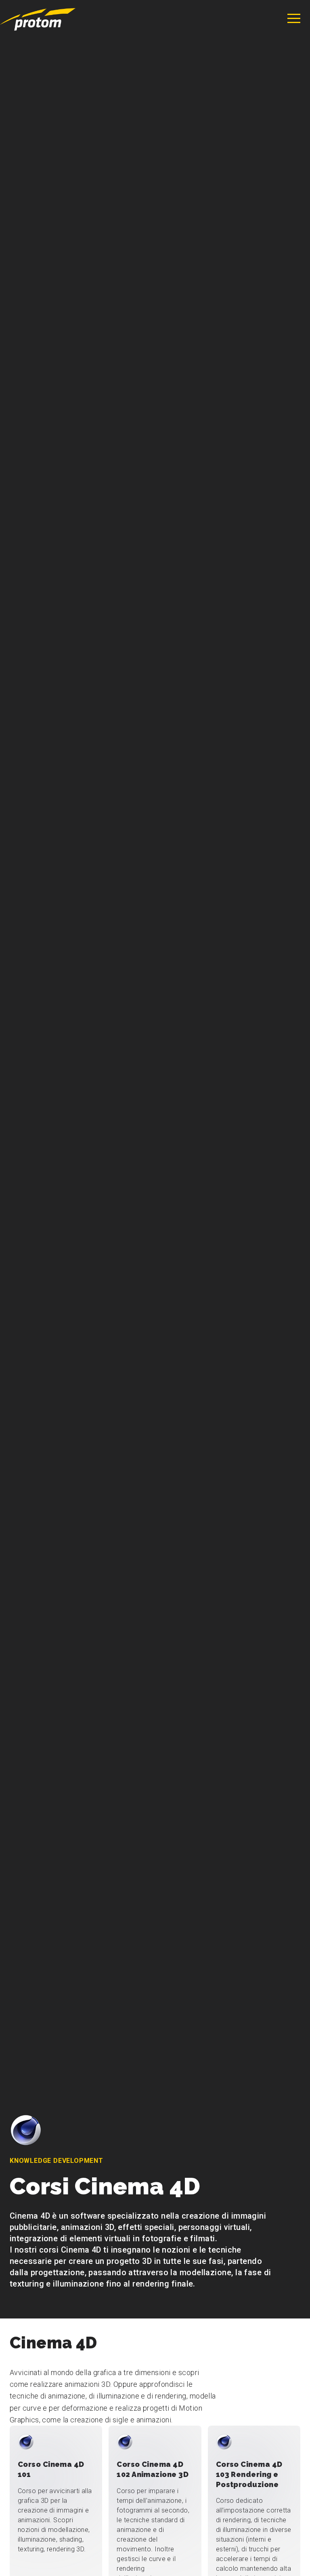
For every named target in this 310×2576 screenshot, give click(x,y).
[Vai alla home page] (38, 19)
